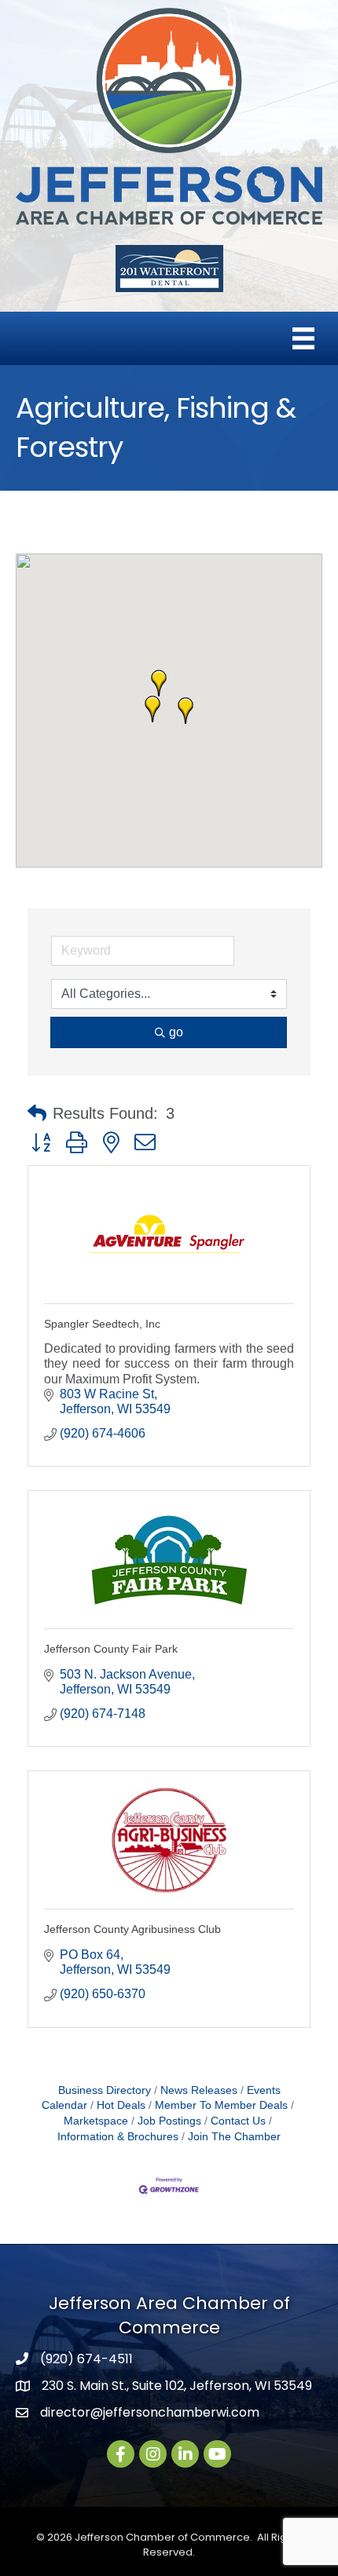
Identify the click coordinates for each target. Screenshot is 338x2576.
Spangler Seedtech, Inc (102, 1324)
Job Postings (169, 2121)
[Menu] (303, 338)
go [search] (176, 1032)
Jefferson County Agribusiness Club (132, 1929)
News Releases (199, 2090)
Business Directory (105, 2090)
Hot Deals (121, 2105)
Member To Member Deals (221, 2105)
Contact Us (238, 2121)
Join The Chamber (234, 2137)
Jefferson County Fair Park (111, 1649)
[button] (186, 711)
